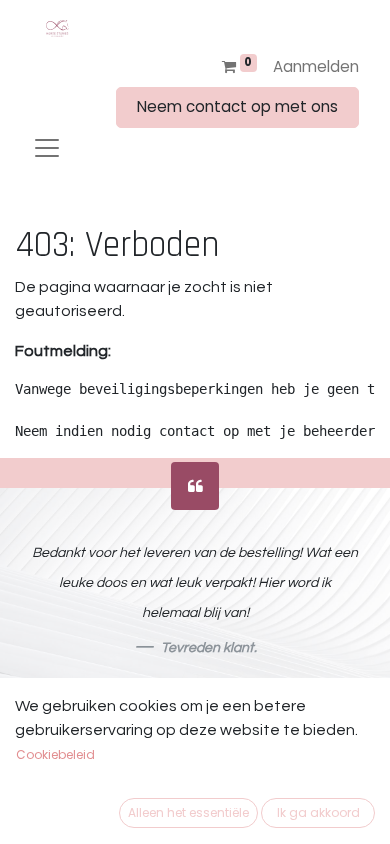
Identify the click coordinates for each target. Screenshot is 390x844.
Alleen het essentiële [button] (188, 812)
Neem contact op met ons (237, 106)
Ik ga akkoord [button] (318, 812)
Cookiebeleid (55, 754)
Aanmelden (316, 66)
